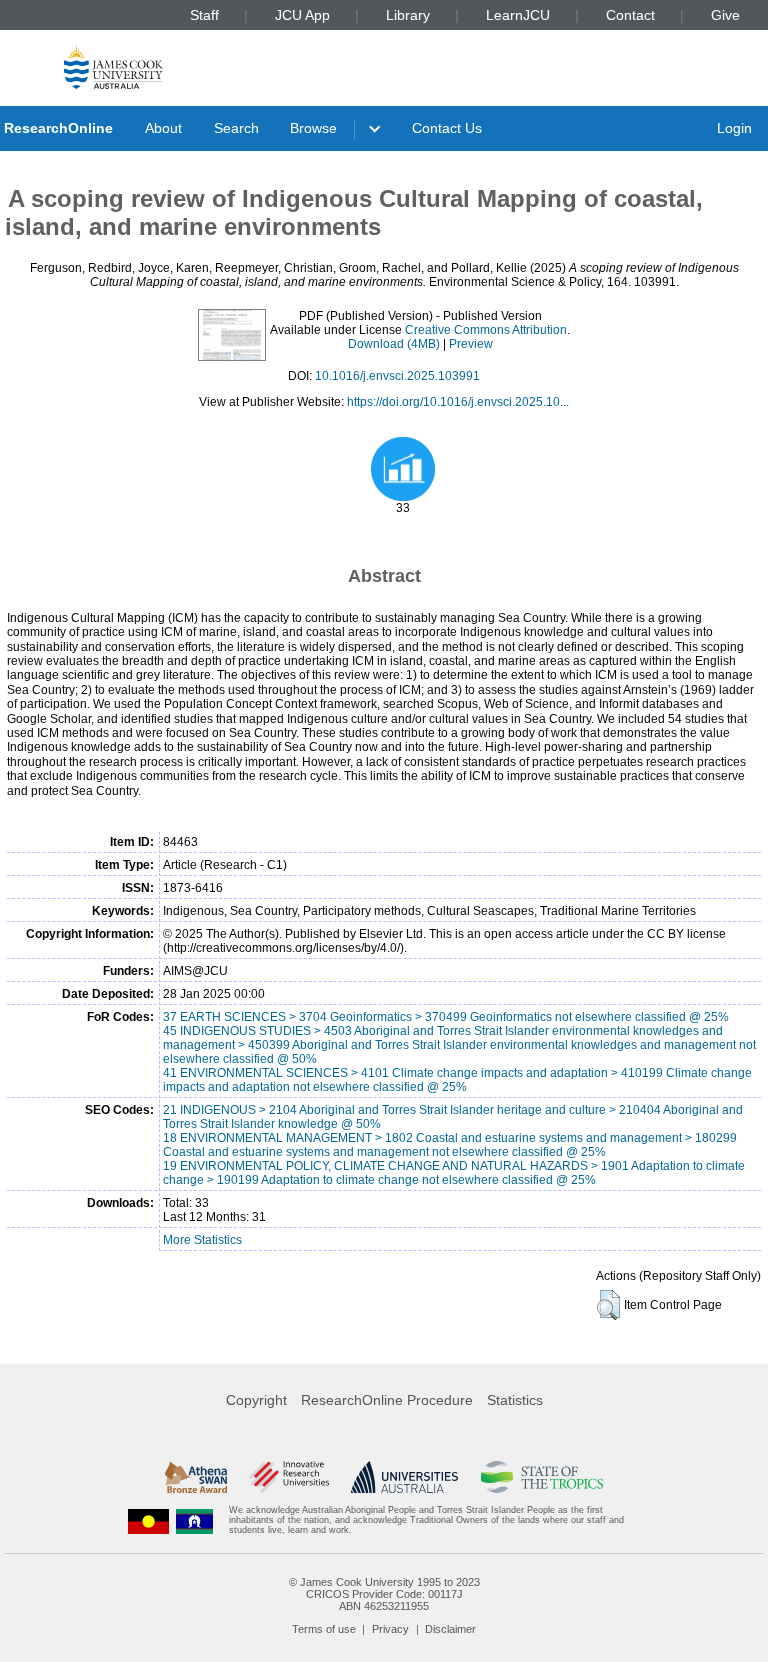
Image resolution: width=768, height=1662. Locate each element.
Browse (313, 128)
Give (725, 15)
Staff (204, 15)
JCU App (302, 15)
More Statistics (202, 1240)
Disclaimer (450, 1629)
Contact (630, 15)
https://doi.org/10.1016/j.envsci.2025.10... (458, 402)
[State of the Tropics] (542, 1477)
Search (236, 128)
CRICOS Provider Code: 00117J (384, 1594)
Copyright (256, 1400)
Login (734, 128)
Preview (471, 344)
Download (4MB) (394, 344)
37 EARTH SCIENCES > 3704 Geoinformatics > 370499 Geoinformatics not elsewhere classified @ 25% (446, 1017)
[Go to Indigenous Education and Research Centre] (149, 1520)
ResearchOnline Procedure (387, 1400)
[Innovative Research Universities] (288, 1477)
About (163, 128)
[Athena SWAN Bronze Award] (196, 1477)
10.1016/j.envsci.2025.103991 (397, 376)
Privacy (390, 1629)
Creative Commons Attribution (486, 330)
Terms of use (324, 1629)
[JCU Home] (113, 66)
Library (408, 15)
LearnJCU (518, 15)
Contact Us (447, 128)
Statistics (515, 1400)
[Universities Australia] (404, 1477)
